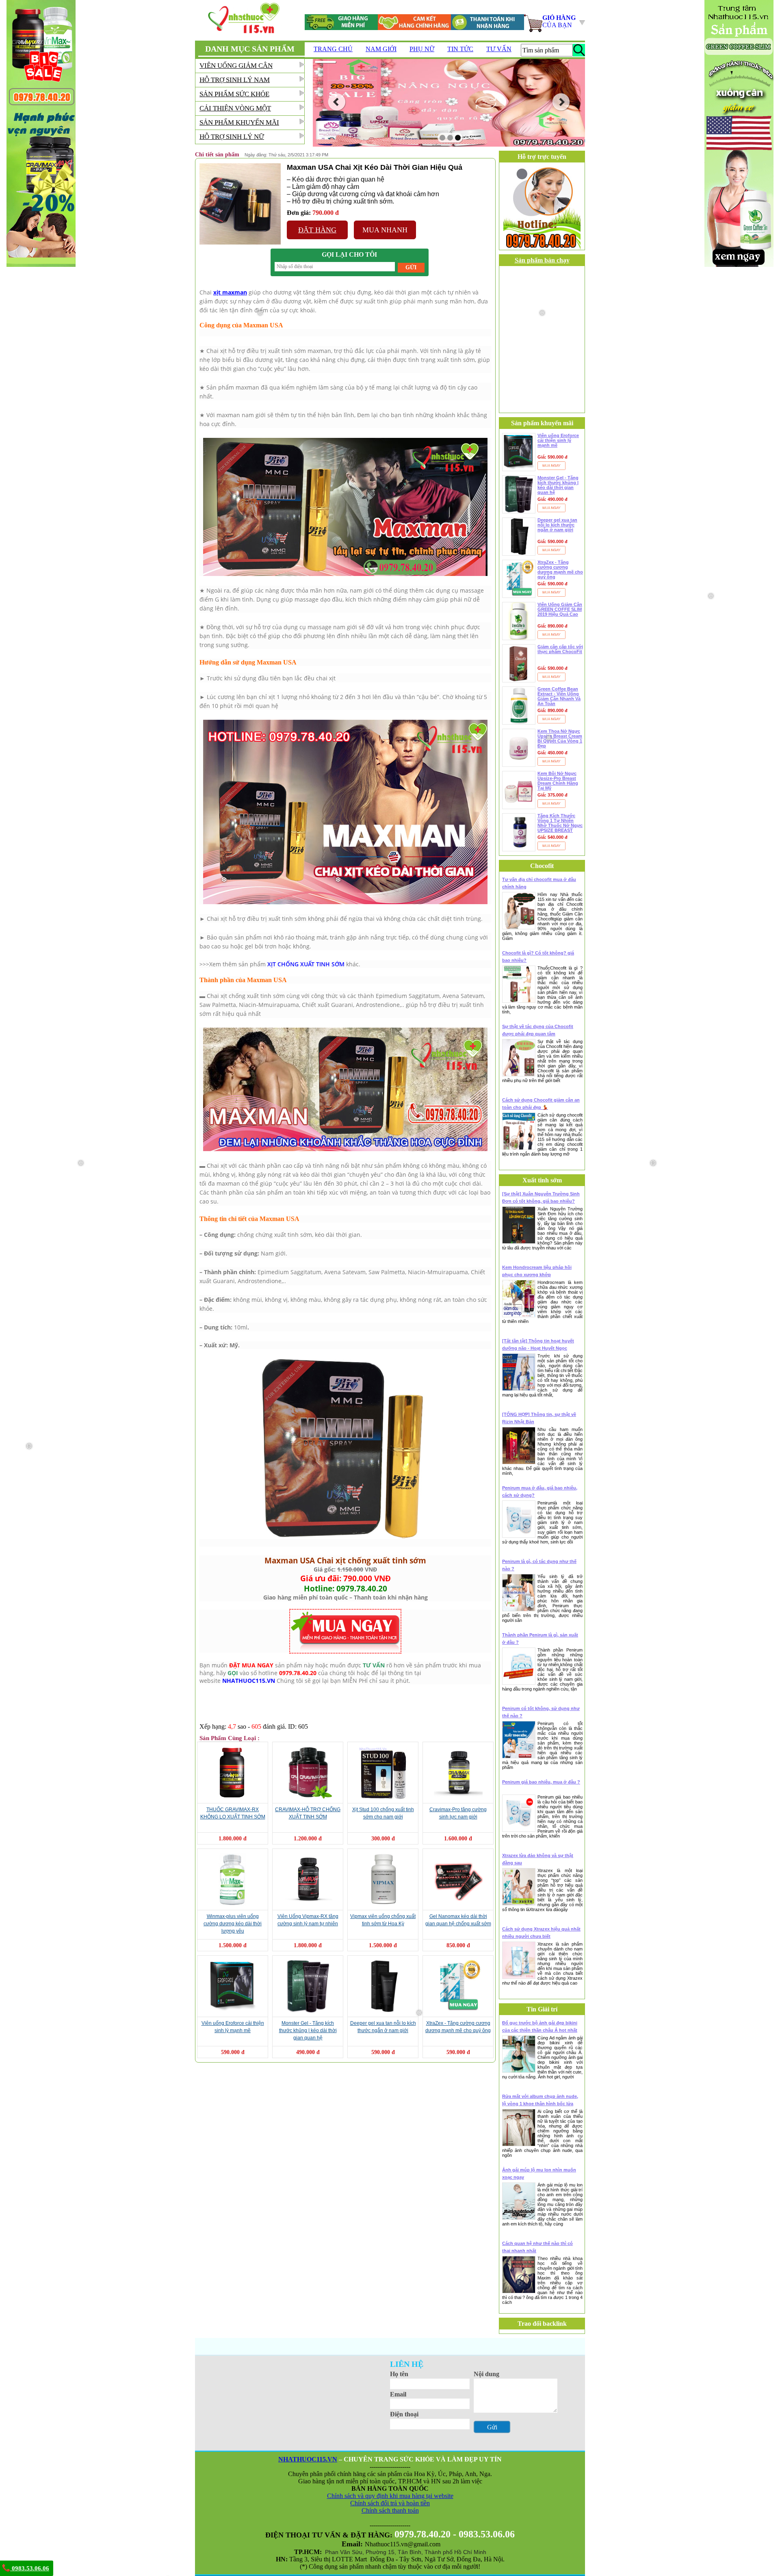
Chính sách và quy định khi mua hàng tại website (390, 2496)
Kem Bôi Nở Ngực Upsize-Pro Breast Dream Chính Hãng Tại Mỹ (558, 781)
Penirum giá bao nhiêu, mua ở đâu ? (541, 1782)
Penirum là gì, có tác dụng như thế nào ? (539, 1565)
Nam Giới (381, 49)
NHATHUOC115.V (246, 1681)
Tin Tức (460, 49)
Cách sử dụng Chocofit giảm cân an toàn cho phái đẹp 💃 (541, 1104)
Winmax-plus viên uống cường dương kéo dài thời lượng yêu (233, 1924)
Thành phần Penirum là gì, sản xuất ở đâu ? (540, 1639)
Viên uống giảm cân (236, 66)
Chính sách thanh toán (390, 2510)
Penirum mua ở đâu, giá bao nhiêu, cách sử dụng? (540, 1491)
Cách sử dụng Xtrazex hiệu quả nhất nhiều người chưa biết (541, 1933)
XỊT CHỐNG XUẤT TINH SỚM (306, 964)
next (561, 102)
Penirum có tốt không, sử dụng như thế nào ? (541, 1712)
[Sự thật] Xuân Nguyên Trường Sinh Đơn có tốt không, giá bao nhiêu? (541, 1197)
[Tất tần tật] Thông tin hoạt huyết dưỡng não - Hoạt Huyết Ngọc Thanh (538, 1345)
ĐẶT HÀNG (317, 230)
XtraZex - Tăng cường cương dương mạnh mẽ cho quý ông (560, 569)
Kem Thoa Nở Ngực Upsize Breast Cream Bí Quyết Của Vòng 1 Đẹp (560, 738)
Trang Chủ (333, 49)
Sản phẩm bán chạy (542, 260)
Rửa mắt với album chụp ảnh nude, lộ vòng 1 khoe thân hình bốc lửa (540, 2100)
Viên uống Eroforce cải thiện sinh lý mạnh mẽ (558, 440)
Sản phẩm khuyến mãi (239, 122)
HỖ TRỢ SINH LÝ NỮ (232, 137)
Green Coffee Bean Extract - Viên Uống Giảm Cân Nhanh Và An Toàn (559, 696)
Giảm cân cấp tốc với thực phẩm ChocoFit (560, 649)
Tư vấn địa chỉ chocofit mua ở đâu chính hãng (539, 883)
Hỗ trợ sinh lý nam (235, 80)
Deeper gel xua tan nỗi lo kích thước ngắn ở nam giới (557, 525)
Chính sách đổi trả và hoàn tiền (390, 2503)
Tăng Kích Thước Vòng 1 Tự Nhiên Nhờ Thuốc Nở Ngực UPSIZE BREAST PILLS (560, 823)
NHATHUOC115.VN (308, 2459)
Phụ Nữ (422, 49)
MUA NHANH (385, 230)
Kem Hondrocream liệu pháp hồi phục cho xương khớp (537, 1271)
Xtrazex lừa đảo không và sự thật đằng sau (538, 1859)
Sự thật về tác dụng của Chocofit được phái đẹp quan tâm (538, 1030)
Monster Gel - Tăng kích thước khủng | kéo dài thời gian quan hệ (308, 2030)
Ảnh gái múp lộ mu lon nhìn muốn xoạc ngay (539, 2173)
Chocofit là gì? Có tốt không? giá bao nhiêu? (538, 957)
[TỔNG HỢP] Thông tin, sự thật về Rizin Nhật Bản (539, 1418)
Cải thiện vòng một (235, 108)
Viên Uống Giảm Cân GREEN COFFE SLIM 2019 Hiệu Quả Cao (560, 609)
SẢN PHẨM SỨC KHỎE (234, 94)
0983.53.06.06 (30, 2568)
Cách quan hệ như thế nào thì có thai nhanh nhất (537, 2247)
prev (337, 102)
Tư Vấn (499, 49)
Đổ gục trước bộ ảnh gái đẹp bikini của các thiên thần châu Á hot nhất (540, 2026)
